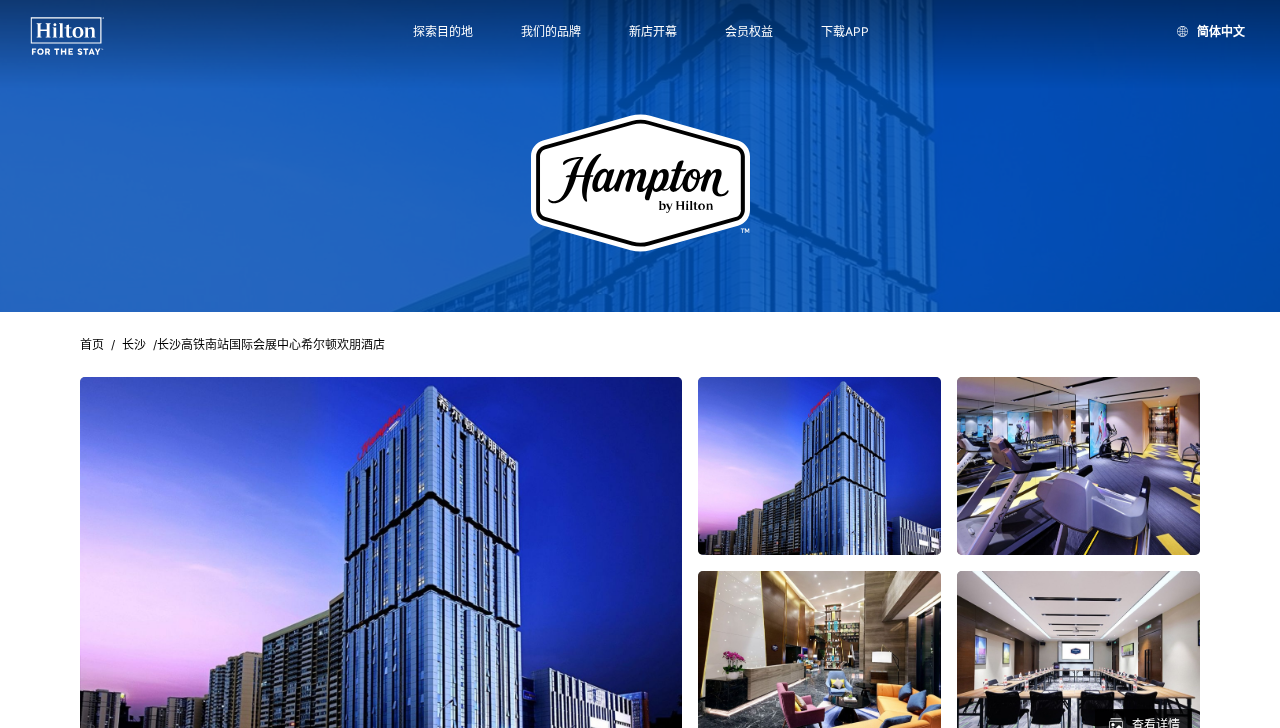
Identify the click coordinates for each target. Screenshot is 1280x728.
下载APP (845, 32)
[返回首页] (67, 36)
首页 (92, 345)
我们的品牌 (551, 32)
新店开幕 (653, 32)
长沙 (134, 345)
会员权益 (749, 32)
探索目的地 (443, 32)
